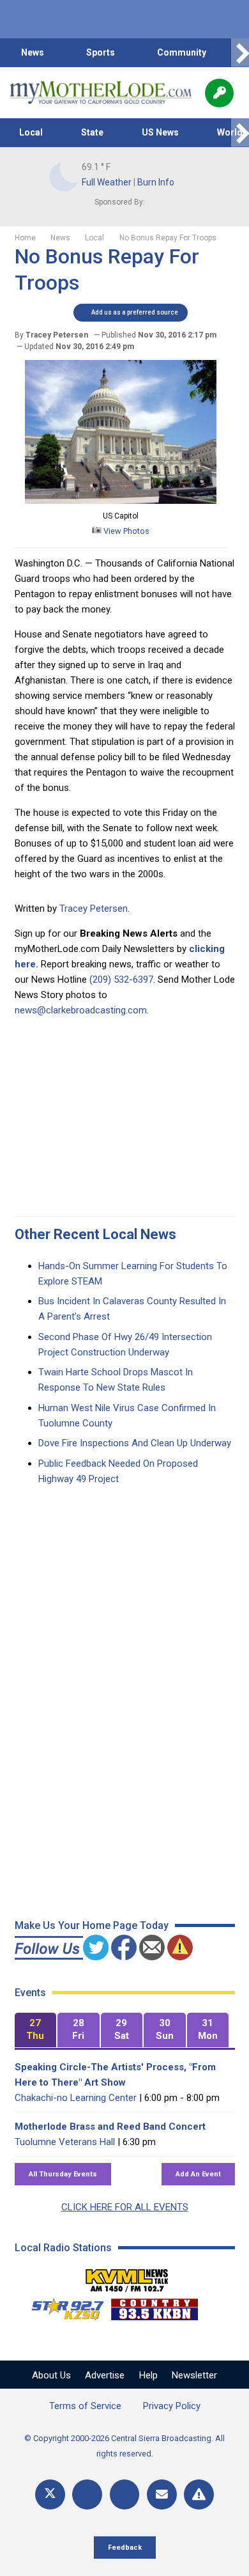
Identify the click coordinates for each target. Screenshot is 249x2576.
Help (148, 2375)
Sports (101, 52)
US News (160, 132)
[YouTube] (125, 2494)
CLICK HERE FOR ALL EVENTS (125, 2207)
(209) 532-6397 (121, 980)
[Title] (199, 2494)
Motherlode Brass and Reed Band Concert (110, 2127)
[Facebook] (87, 2494)
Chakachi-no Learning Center (76, 2098)
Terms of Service (85, 2406)
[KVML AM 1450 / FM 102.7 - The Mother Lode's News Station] (127, 2277)
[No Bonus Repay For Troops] (121, 501)
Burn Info (156, 182)
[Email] (162, 2494)
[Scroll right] (240, 53)
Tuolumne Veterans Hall (65, 2142)
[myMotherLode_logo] (101, 93)
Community (182, 52)
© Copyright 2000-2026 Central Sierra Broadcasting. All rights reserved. (124, 2446)
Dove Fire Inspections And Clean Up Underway (135, 1443)
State (92, 132)
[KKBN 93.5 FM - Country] (154, 2306)
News (33, 52)
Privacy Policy (172, 2406)
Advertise (105, 2375)
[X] (50, 2494)
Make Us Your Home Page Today (92, 1925)
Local (31, 132)
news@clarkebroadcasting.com (81, 1010)
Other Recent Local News (95, 1234)
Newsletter (194, 2375)
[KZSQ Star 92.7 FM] (62, 2306)
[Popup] (219, 93)
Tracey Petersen (94, 909)
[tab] (36, 2030)
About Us (51, 2375)
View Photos (125, 531)
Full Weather (107, 182)
